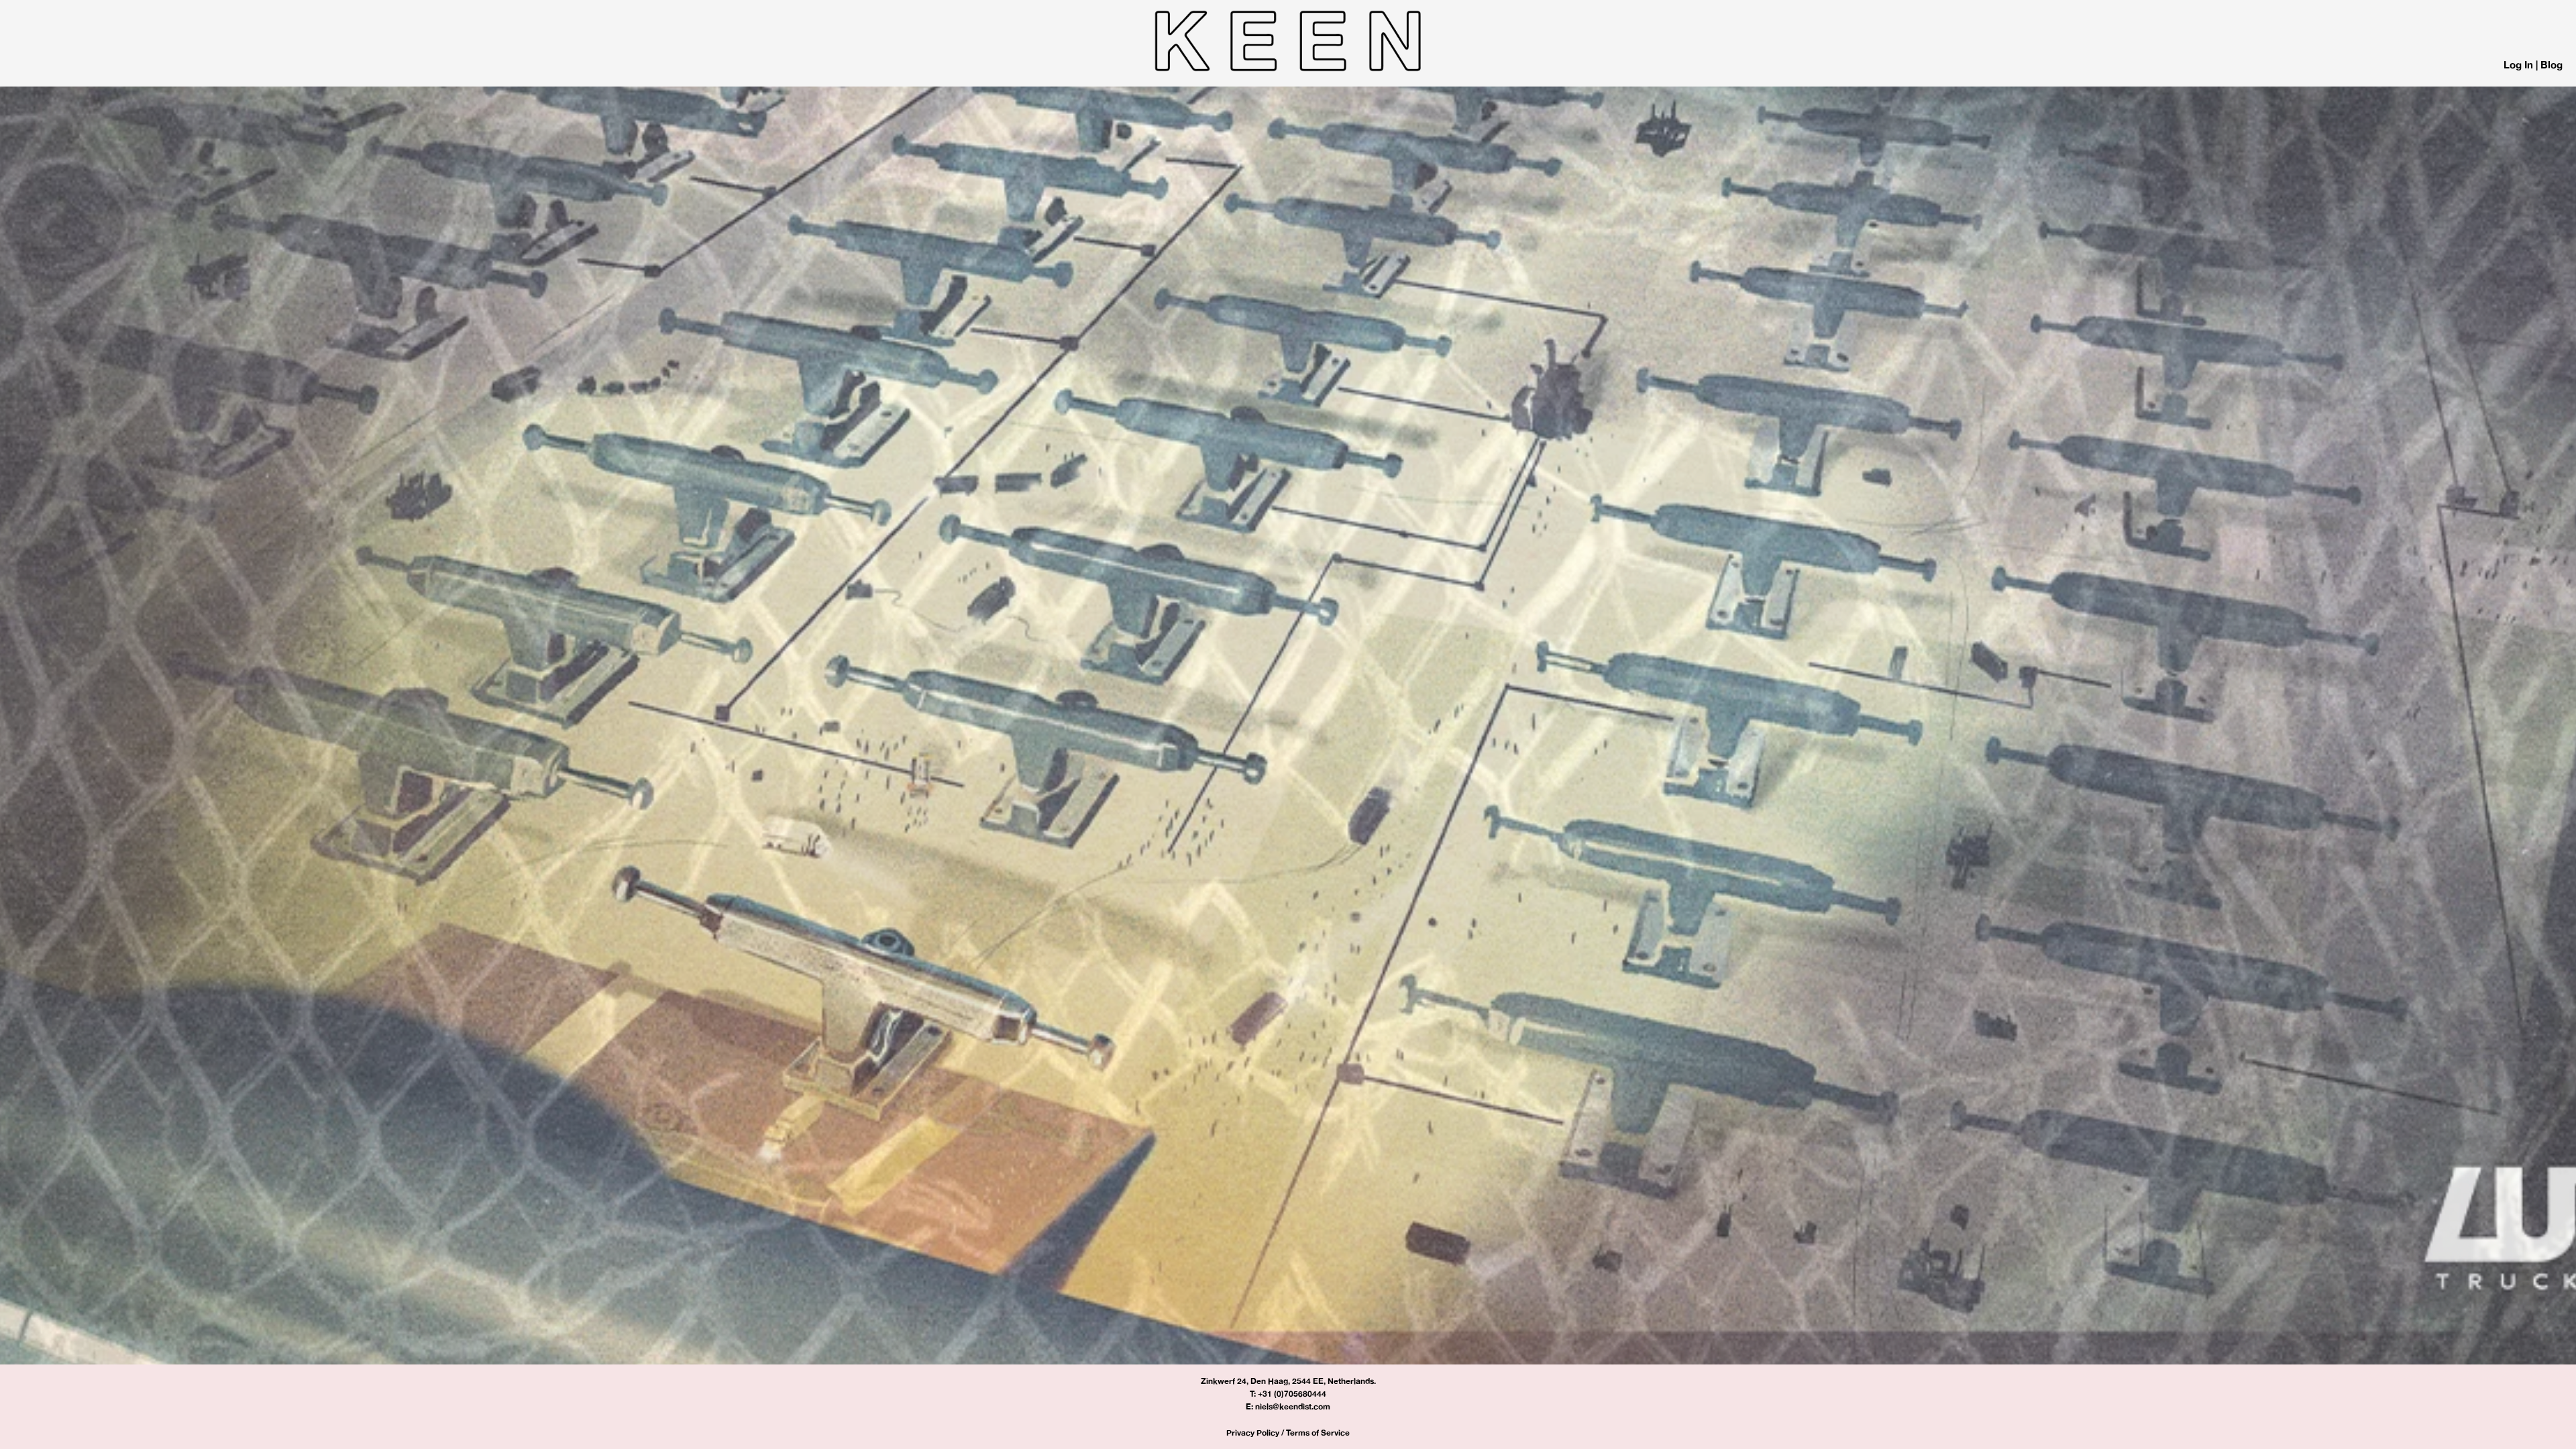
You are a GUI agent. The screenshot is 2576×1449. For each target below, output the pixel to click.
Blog (2552, 65)
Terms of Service (1318, 1433)
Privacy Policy (1253, 1433)
